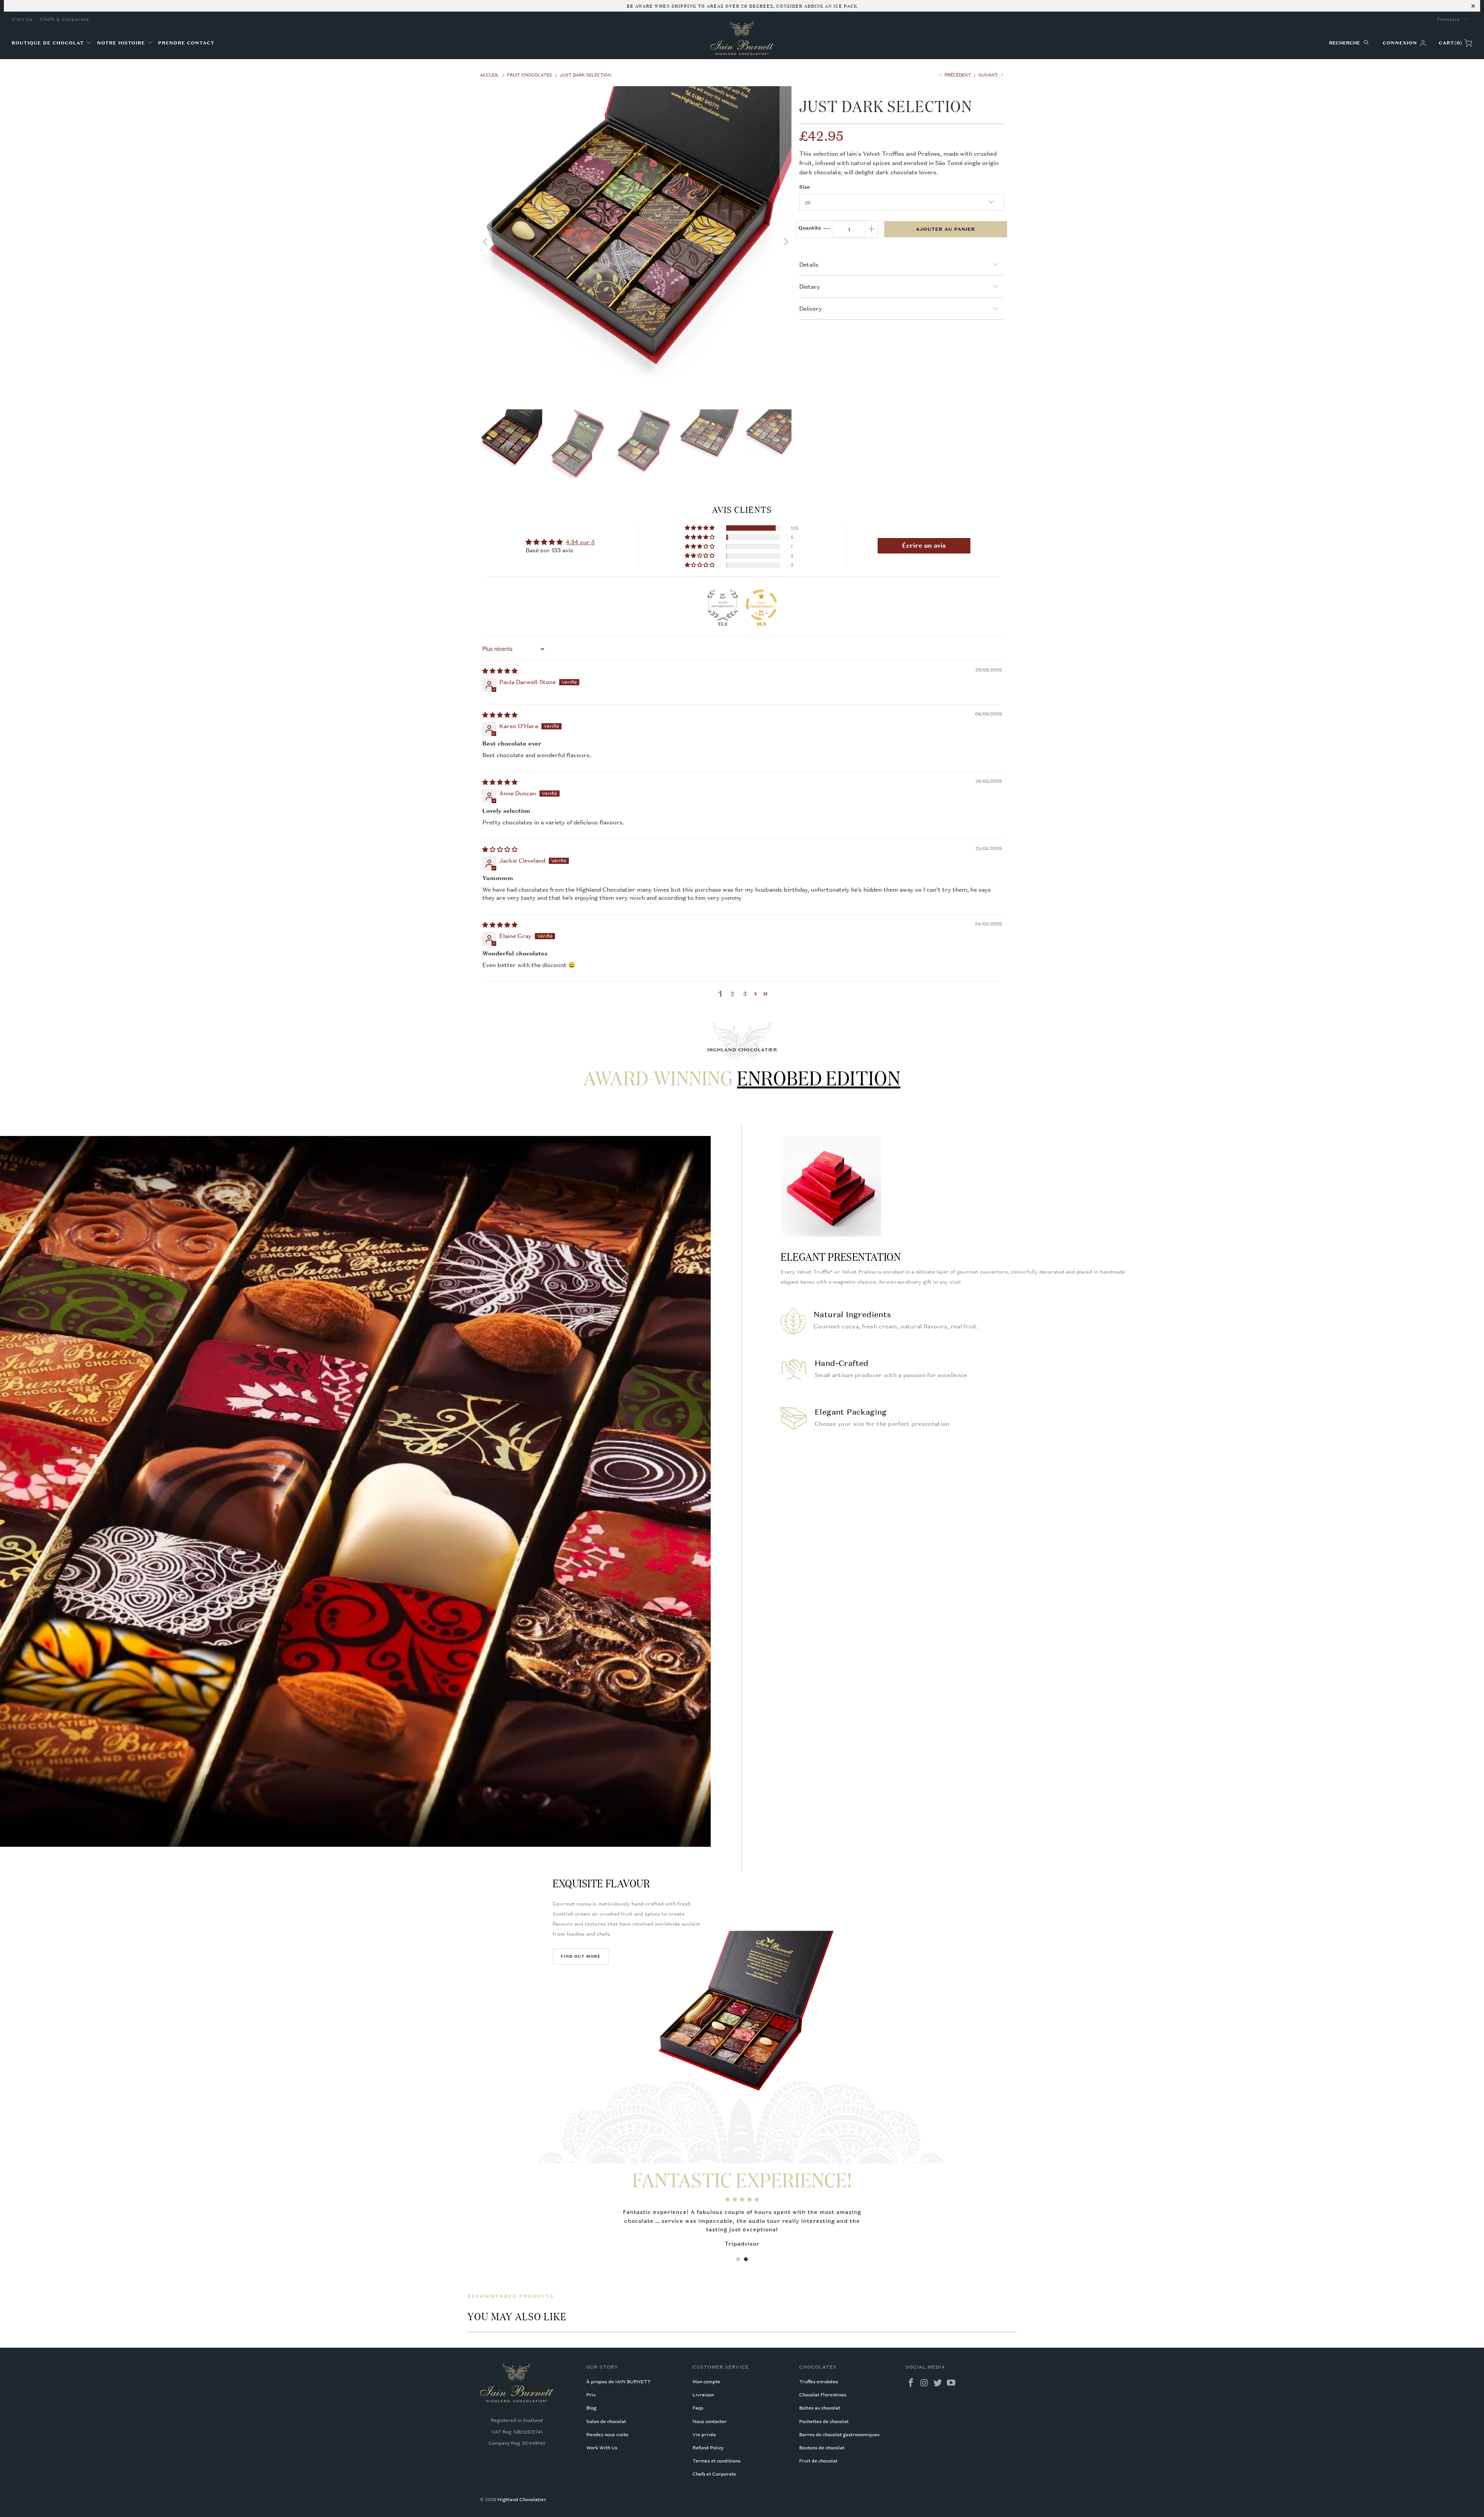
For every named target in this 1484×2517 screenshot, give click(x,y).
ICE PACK (845, 5)
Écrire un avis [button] (924, 546)
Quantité (810, 228)
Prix (591, 2395)
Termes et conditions (716, 2461)
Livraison (703, 2395)
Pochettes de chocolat (824, 2422)
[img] (500, 671)
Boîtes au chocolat (820, 2408)
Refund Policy (708, 2448)
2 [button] (733, 994)
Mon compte (706, 2382)
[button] (52, 43)
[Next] (786, 242)
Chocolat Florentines (823, 2395)
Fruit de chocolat (818, 2461)
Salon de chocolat (606, 2422)
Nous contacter (710, 2422)
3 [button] (745, 994)
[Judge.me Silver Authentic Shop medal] (723, 605)
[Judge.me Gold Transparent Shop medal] (761, 605)
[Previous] (486, 242)
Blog (591, 2408)
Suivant (989, 75)
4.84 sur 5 (580, 542)
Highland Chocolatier (522, 2500)
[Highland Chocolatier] (742, 38)
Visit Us (22, 19)
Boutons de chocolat (822, 2448)
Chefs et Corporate (714, 2474)
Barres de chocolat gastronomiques (839, 2435)
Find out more (581, 1956)
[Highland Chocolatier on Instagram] (924, 2383)
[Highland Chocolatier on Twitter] (938, 2383)
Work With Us (602, 2448)
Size (805, 187)
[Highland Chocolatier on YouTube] (951, 2383)
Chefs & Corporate (65, 19)
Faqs (698, 2408)
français (1448, 19)
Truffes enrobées (819, 2382)
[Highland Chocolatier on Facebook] (911, 2383)
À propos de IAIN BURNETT (619, 2382)
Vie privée (704, 2435)
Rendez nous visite (607, 2435)
